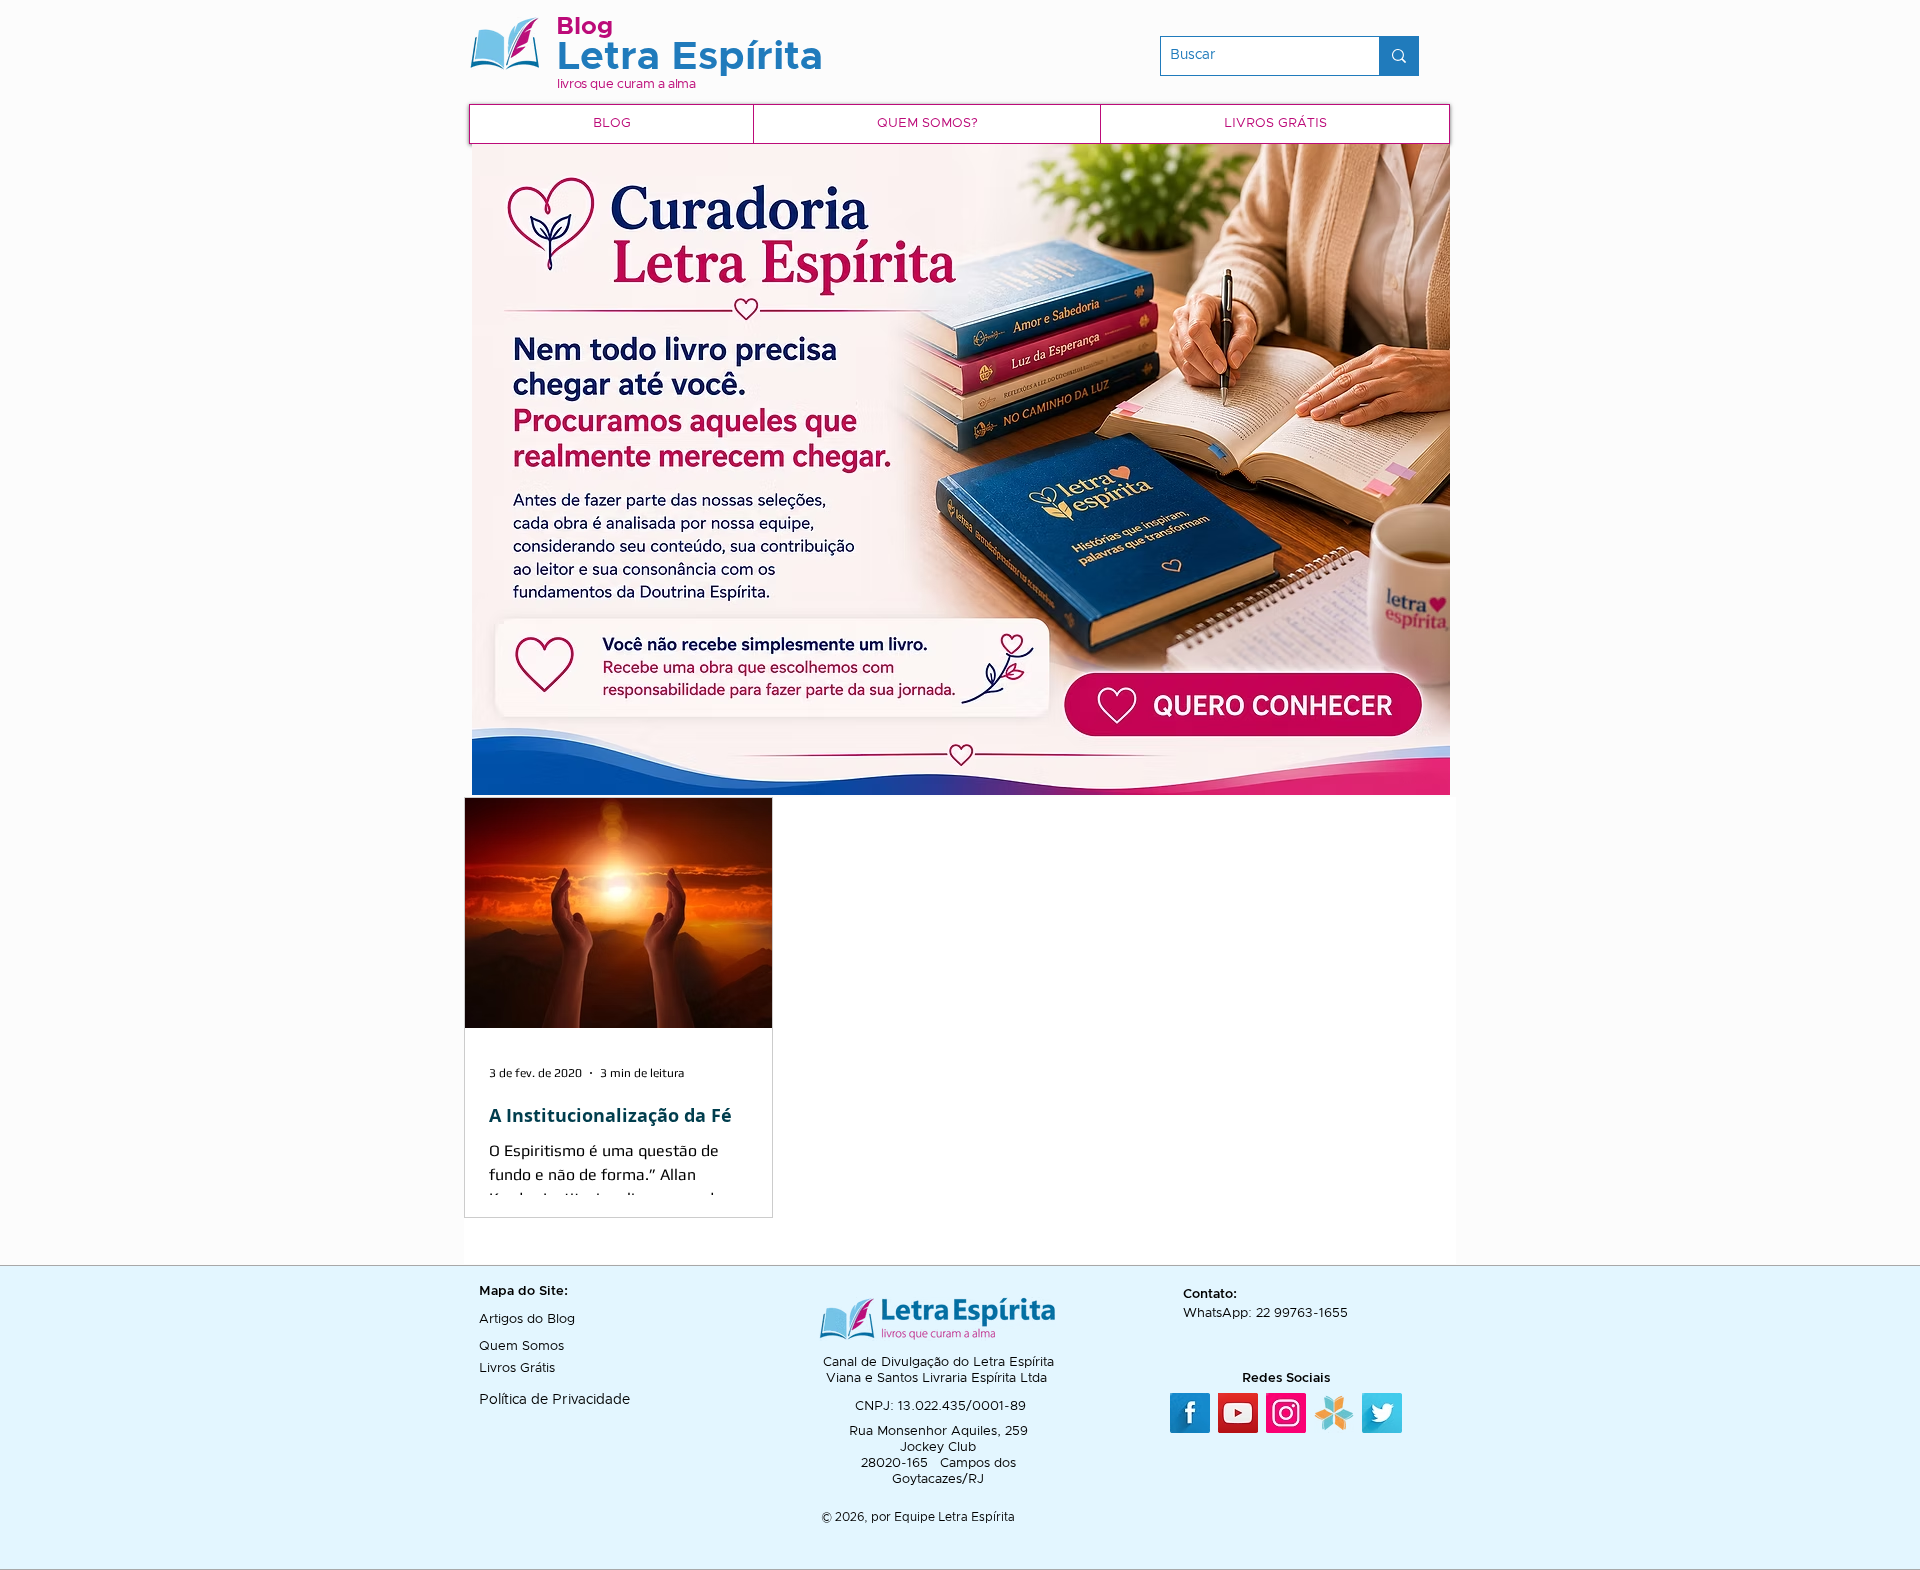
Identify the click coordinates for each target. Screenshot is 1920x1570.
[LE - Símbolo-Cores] (1334, 1413)
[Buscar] (1398, 56)
